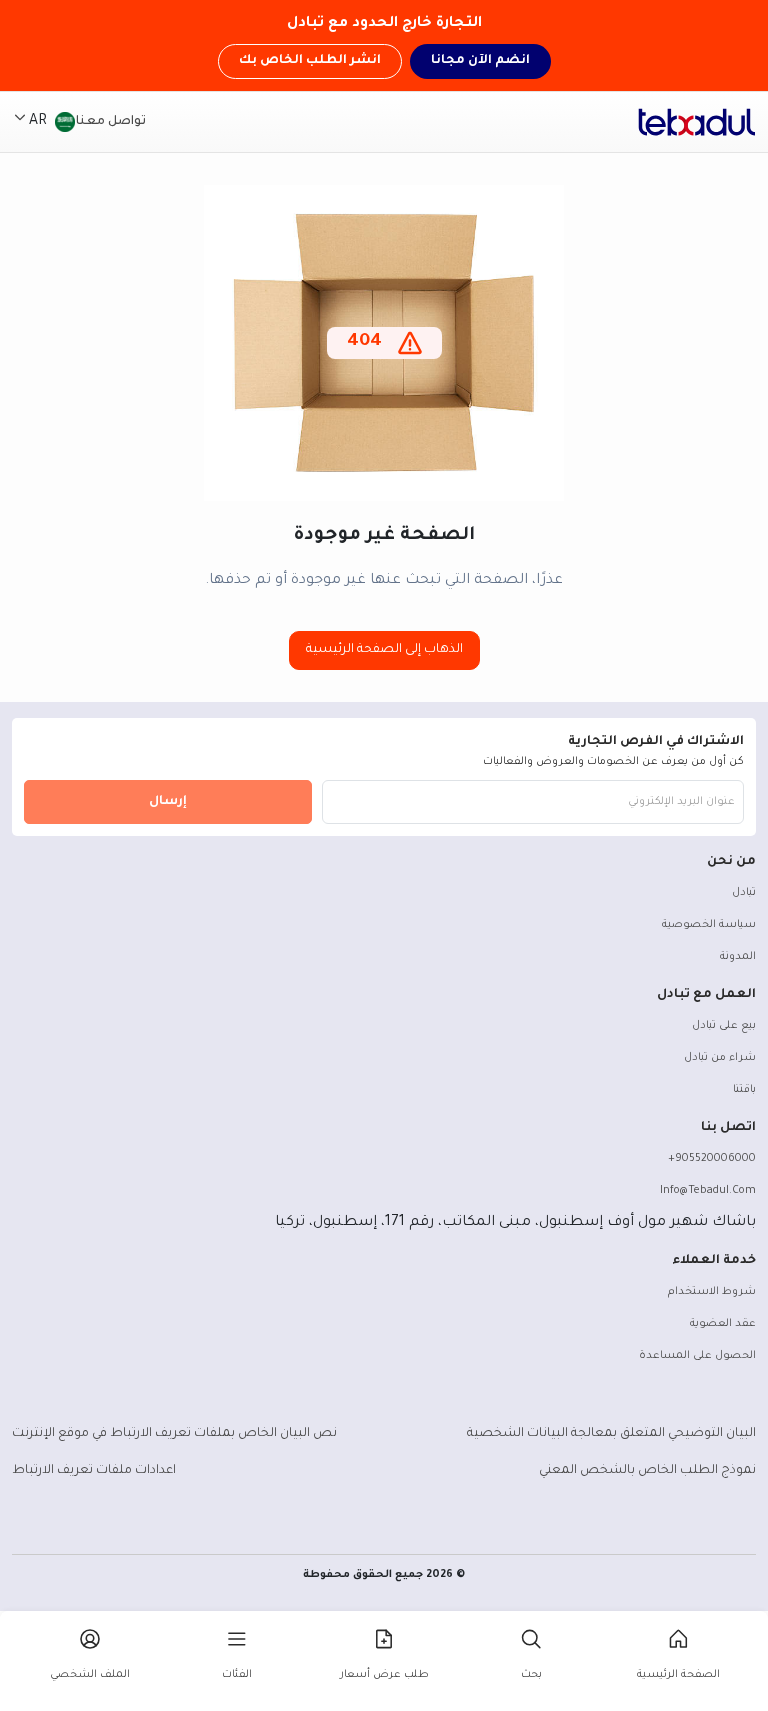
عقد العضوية (723, 1324)
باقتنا (744, 1090)
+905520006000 (712, 1159)
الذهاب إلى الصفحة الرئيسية (384, 650)
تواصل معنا (111, 122)
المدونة (738, 957)
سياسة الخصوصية (709, 925)
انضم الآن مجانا (480, 61)
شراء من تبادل (720, 1058)
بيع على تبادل (724, 1026)
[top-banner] (697, 122)
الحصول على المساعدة (697, 1356)
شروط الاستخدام (712, 1292)
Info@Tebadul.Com (708, 1191)
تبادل (744, 893)
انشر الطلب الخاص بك (310, 61)
